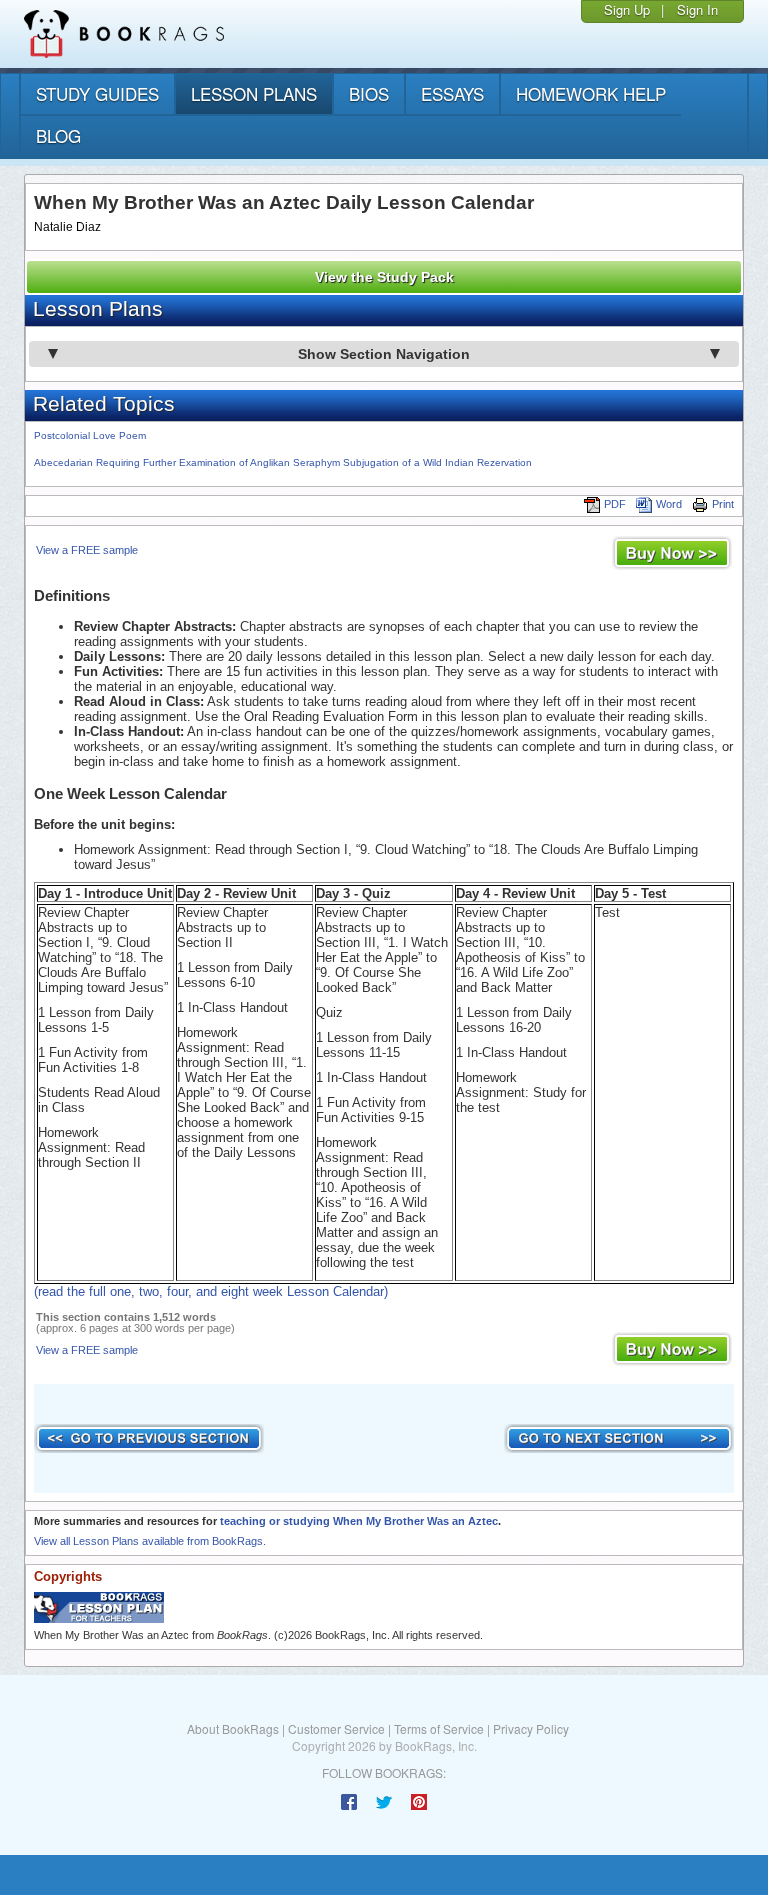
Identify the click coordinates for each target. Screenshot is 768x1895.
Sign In (697, 9)
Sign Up (627, 9)
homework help (591, 93)
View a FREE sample (87, 550)
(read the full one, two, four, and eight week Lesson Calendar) (211, 1291)
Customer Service (336, 1728)
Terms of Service (439, 1728)
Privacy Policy (531, 1728)
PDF (615, 504)
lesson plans (254, 93)
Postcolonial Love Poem (90, 435)
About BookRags (233, 1728)
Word (669, 504)
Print (723, 504)
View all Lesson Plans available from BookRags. (150, 1541)
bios (369, 93)
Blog (58, 135)
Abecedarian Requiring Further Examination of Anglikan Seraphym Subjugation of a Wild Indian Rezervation (283, 462)
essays (452, 93)
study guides (97, 93)
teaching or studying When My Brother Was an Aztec (359, 1521)
